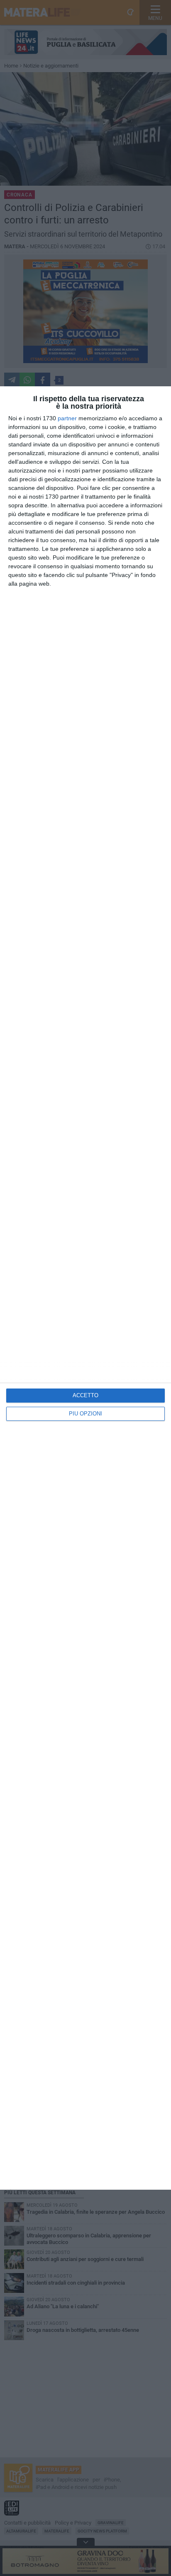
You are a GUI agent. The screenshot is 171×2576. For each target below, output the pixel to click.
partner (67, 418)
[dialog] (85, 1288)
